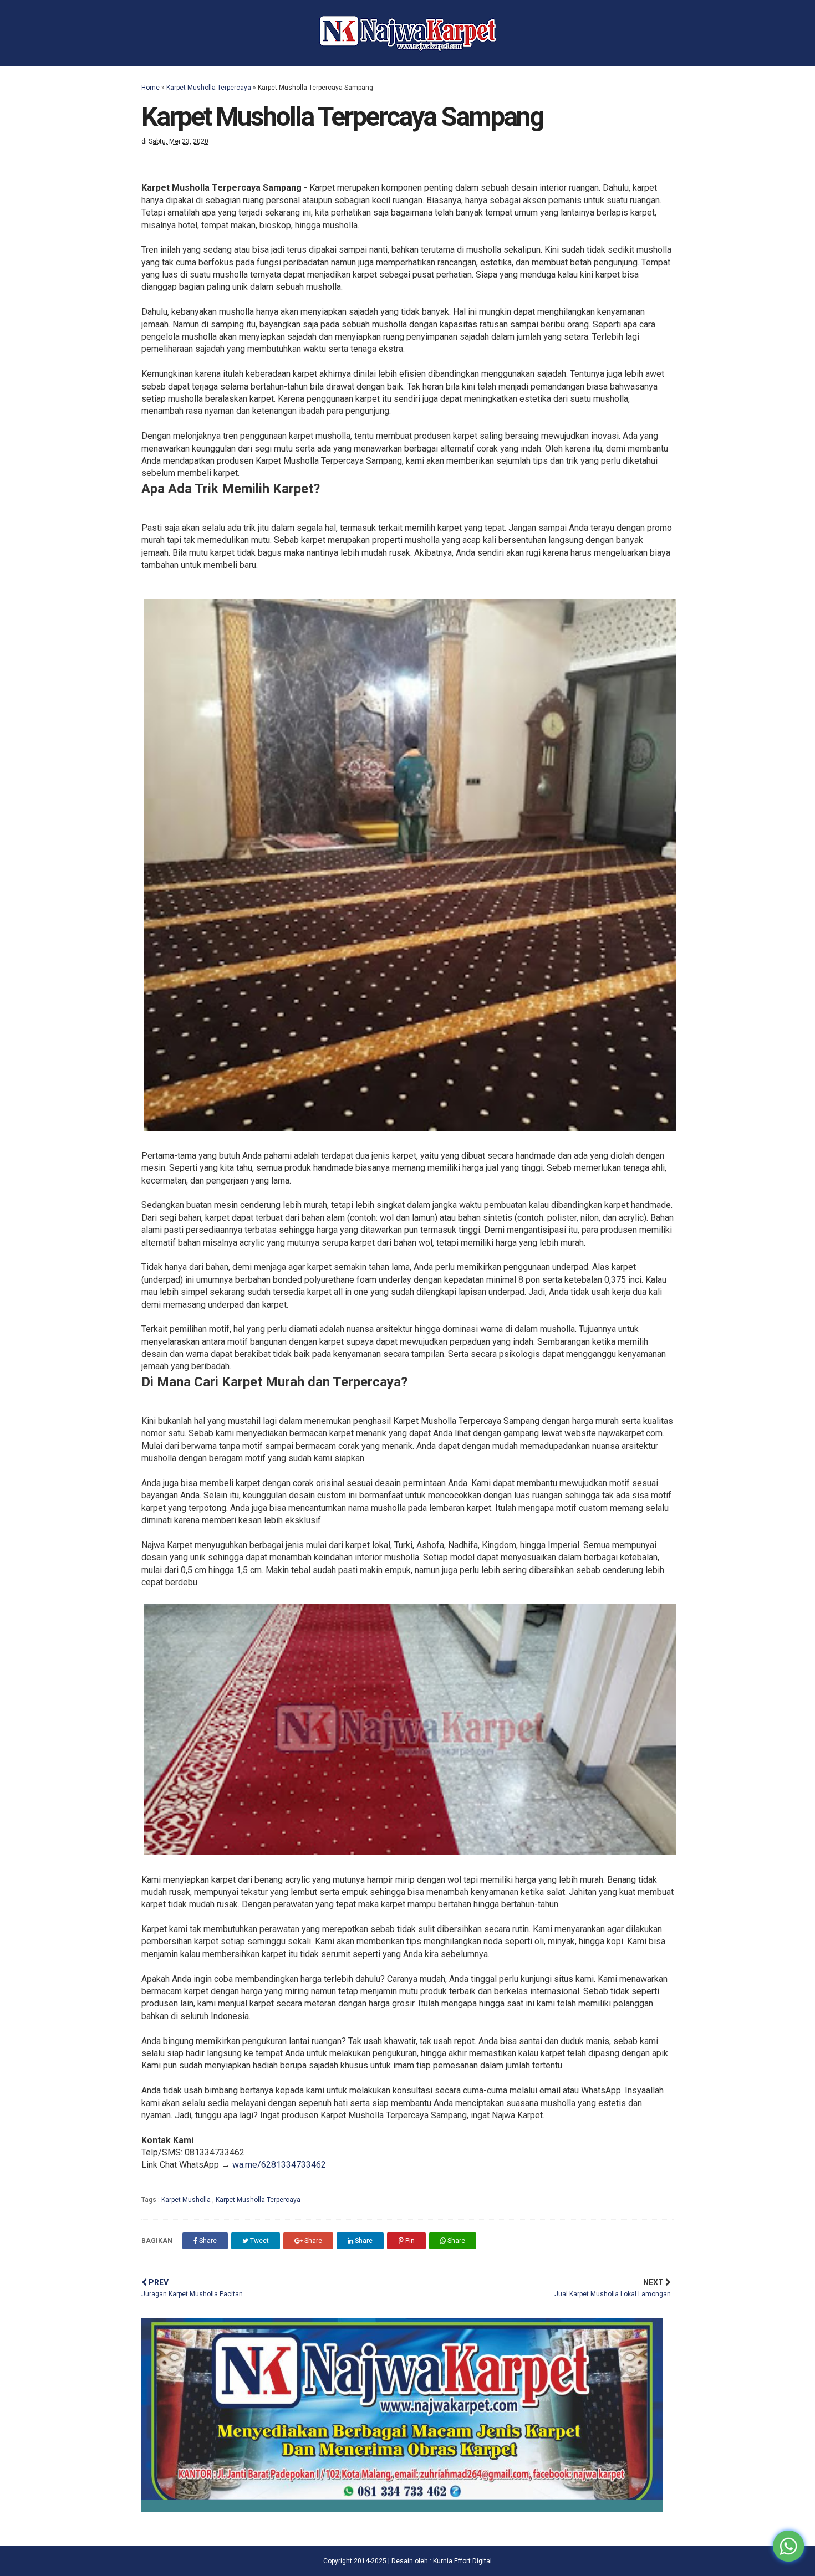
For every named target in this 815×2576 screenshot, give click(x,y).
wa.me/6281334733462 (279, 2165)
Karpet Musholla (187, 2200)
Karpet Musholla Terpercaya (209, 88)
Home (151, 88)
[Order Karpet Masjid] (402, 2509)
